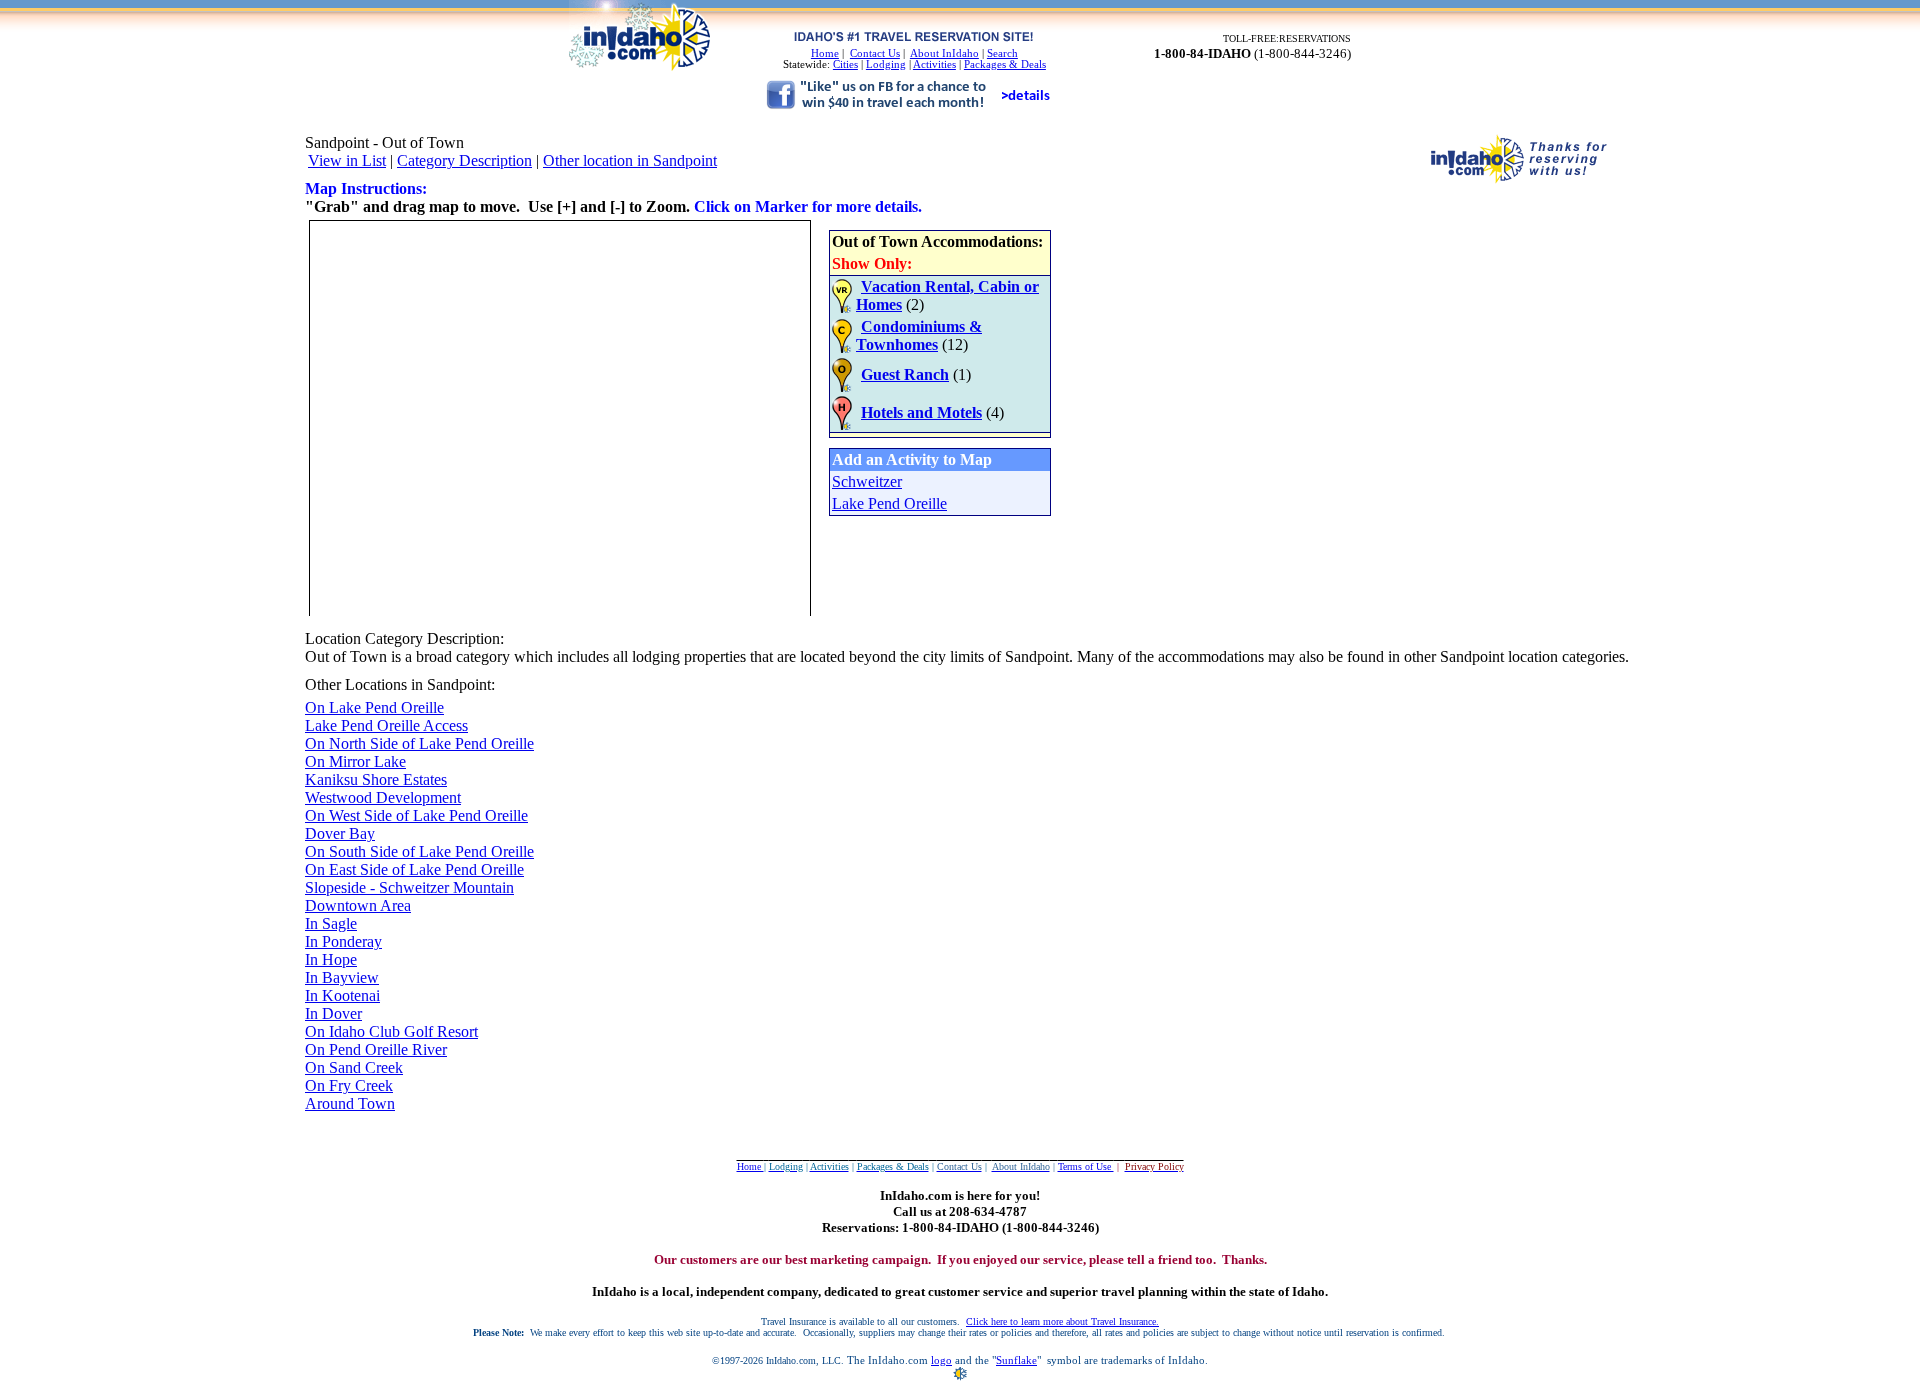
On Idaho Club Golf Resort (391, 1031)
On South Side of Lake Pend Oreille (419, 851)
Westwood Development (383, 797)
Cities (845, 64)
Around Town (350, 1103)
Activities (934, 64)
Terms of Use (1086, 1166)
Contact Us (875, 53)
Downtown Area (358, 905)
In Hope (331, 959)
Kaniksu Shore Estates (376, 779)
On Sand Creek (354, 1067)
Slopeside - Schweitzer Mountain (409, 887)
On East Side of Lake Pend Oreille (414, 869)
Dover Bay (340, 833)
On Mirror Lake (355, 761)
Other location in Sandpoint (630, 160)
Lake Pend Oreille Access (386, 725)
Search (1002, 53)
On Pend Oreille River (376, 1049)
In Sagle (331, 923)
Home (825, 53)
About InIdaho (944, 53)
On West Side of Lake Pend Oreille (416, 815)
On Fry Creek (349, 1085)
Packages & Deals (1005, 64)
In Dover (333, 1013)
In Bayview (342, 977)
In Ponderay (343, 941)
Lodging (886, 64)
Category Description (464, 160)
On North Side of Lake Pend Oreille (419, 743)
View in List (347, 160)
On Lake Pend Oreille (374, 707)
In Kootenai (342, 995)
